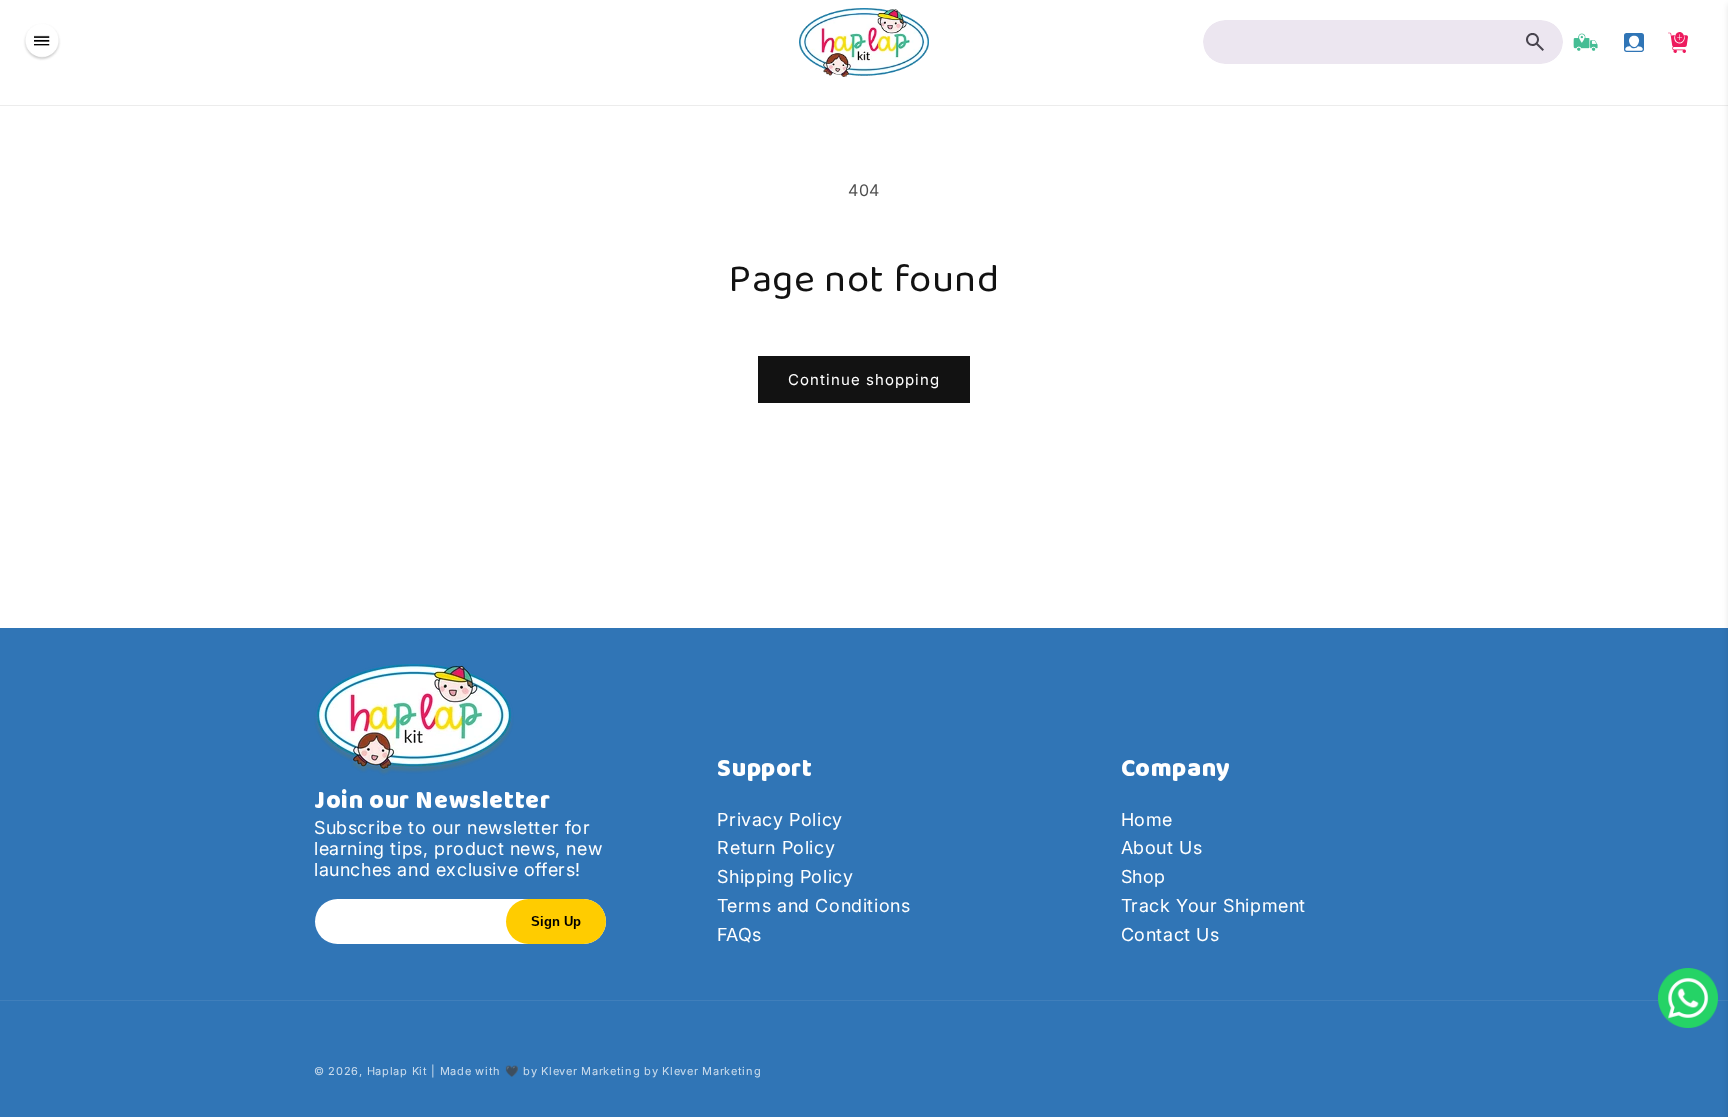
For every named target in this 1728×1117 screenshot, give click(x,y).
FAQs (739, 934)
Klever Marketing (590, 1071)
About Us (1162, 847)
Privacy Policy (779, 819)
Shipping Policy (785, 876)
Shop (1143, 876)
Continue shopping (864, 379)
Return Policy (776, 847)
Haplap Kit (397, 1071)
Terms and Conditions (813, 905)
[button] (42, 42)
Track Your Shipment (1213, 905)
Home (1147, 819)
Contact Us (1170, 934)
